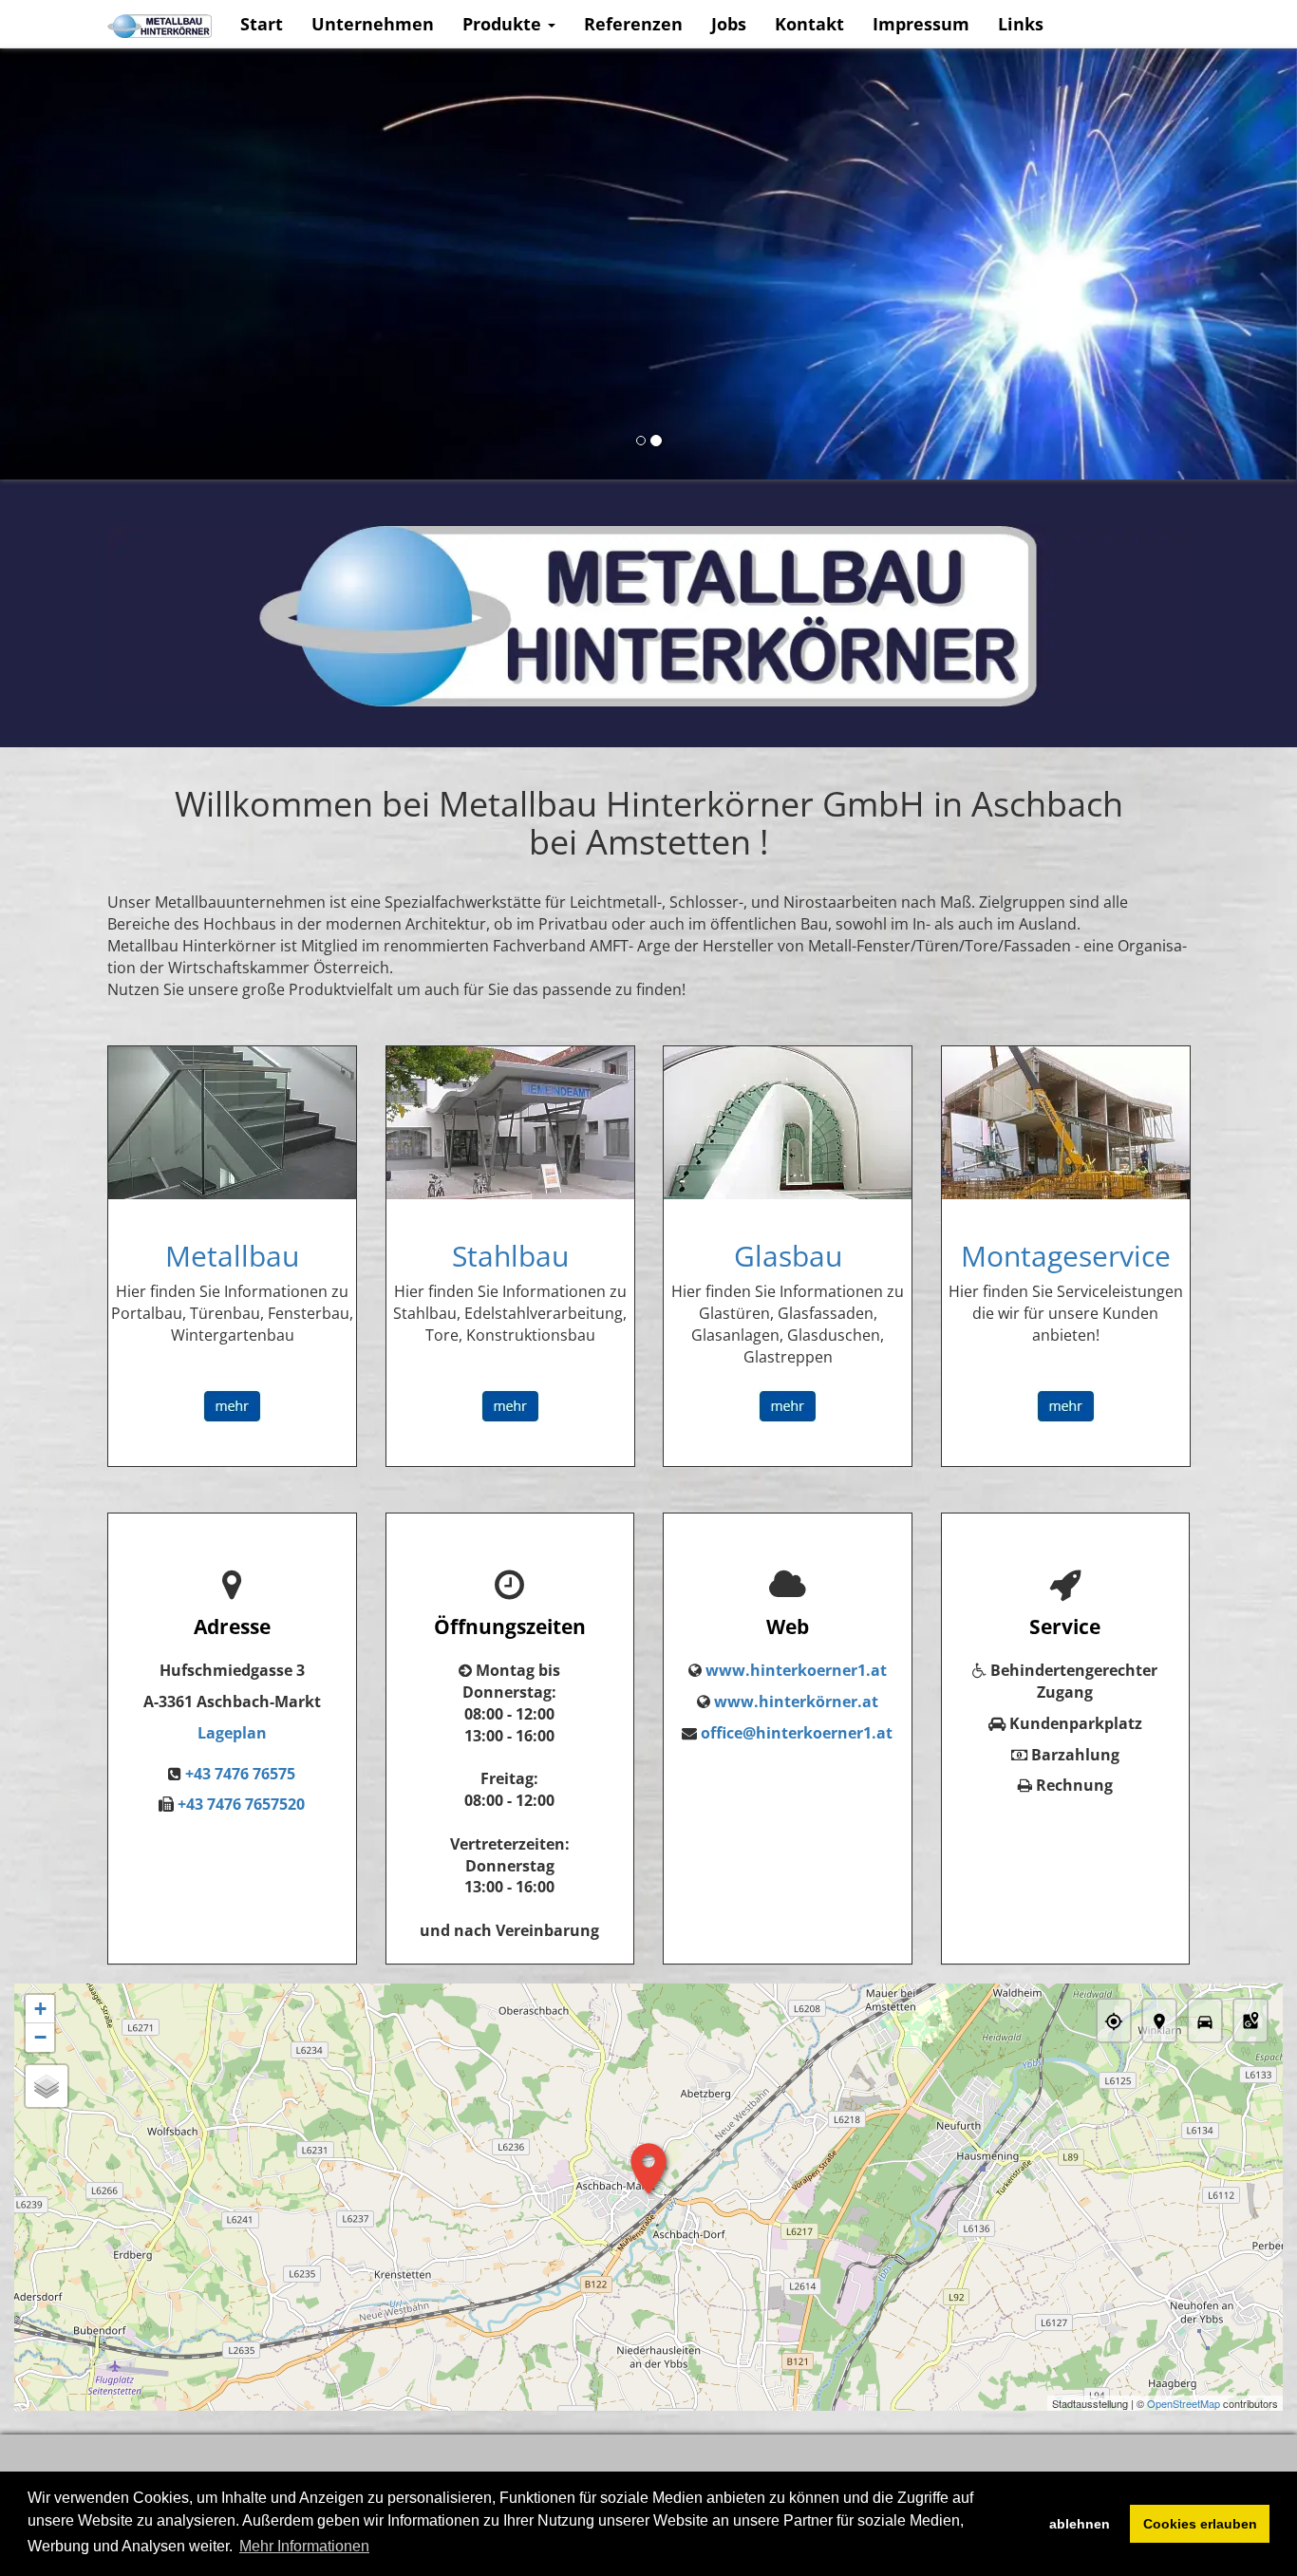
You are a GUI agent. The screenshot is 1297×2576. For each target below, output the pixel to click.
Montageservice (1066, 1256)
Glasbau (788, 1256)
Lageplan (232, 1733)
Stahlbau (510, 1256)
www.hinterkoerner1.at (796, 1670)
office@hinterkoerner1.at (797, 1733)
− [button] (40, 2037)
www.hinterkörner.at (796, 1702)
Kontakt (809, 24)
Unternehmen (373, 24)
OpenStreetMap (1184, 2403)
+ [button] (40, 2009)
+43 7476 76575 (240, 1774)
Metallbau (232, 1256)
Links (1021, 24)
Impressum (921, 24)
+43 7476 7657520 (241, 1804)
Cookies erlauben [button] (1200, 2524)
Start (262, 24)
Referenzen (633, 24)
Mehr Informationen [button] (304, 2546)
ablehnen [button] (1080, 2524)
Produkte (504, 24)
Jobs (729, 24)
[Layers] (47, 2086)
